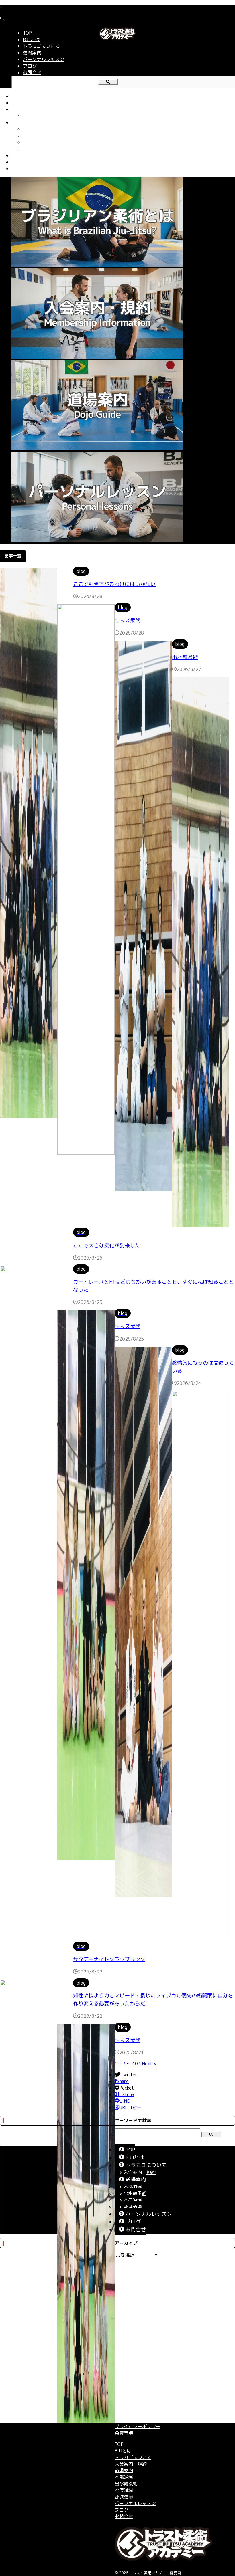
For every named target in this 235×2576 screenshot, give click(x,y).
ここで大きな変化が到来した (107, 1245)
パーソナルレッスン (32, 155)
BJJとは (20, 103)
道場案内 (21, 122)
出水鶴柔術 (34, 136)
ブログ (18, 162)
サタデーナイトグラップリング (109, 1959)
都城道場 (32, 149)
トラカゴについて (30, 109)
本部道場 (32, 129)
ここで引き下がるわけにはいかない (114, 584)
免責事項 (124, 2433)
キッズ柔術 (128, 620)
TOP (16, 96)
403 (136, 2064)
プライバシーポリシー (138, 2426)
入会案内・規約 (39, 116)
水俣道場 (32, 142)
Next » (149, 2064)
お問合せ (21, 169)
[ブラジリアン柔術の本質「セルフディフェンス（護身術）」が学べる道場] (117, 39)
